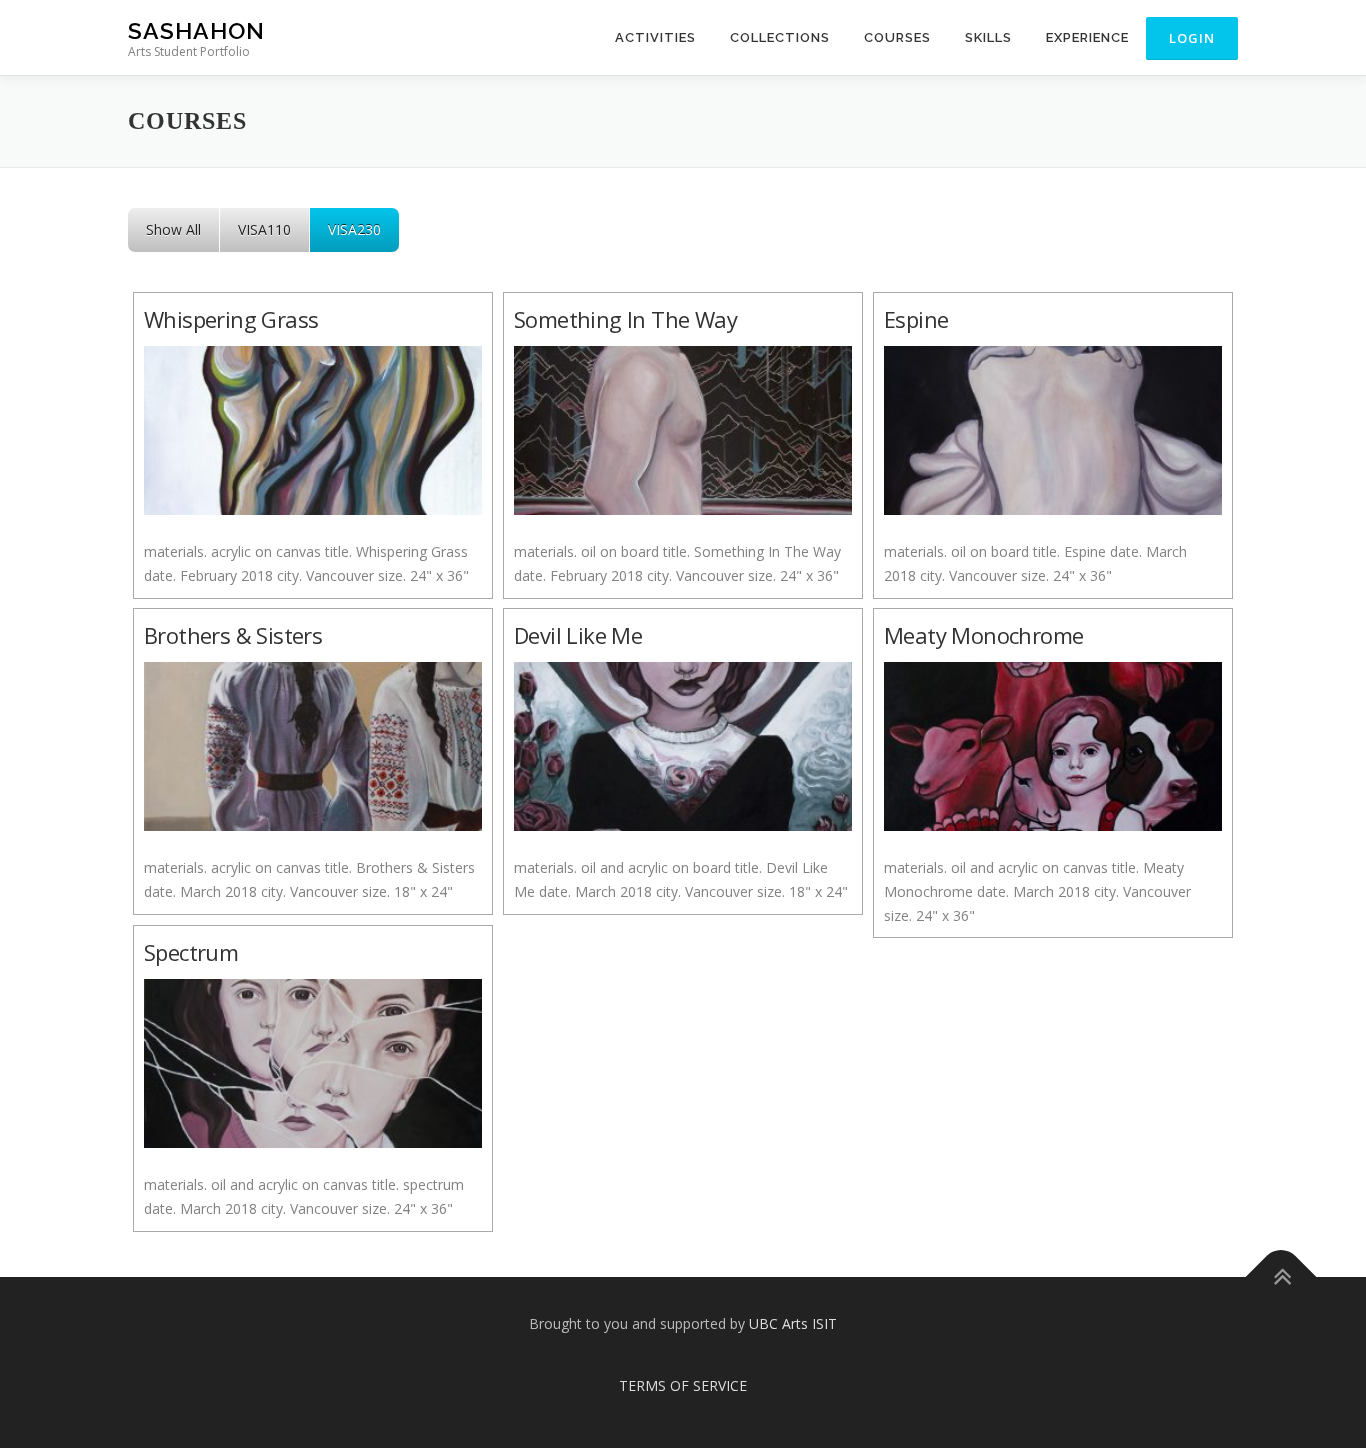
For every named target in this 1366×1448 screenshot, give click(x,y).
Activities (655, 37)
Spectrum (191, 952)
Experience (1087, 37)
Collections (780, 37)
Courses (897, 37)
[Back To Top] (1281, 1276)
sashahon (196, 30)
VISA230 (354, 229)
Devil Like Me (578, 635)
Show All (173, 229)
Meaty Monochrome (983, 635)
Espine (916, 319)
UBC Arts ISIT (793, 1323)
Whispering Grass (231, 319)
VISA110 (264, 229)
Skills (988, 37)
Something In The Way (625, 319)
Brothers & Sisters (233, 635)
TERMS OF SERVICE (683, 1385)
